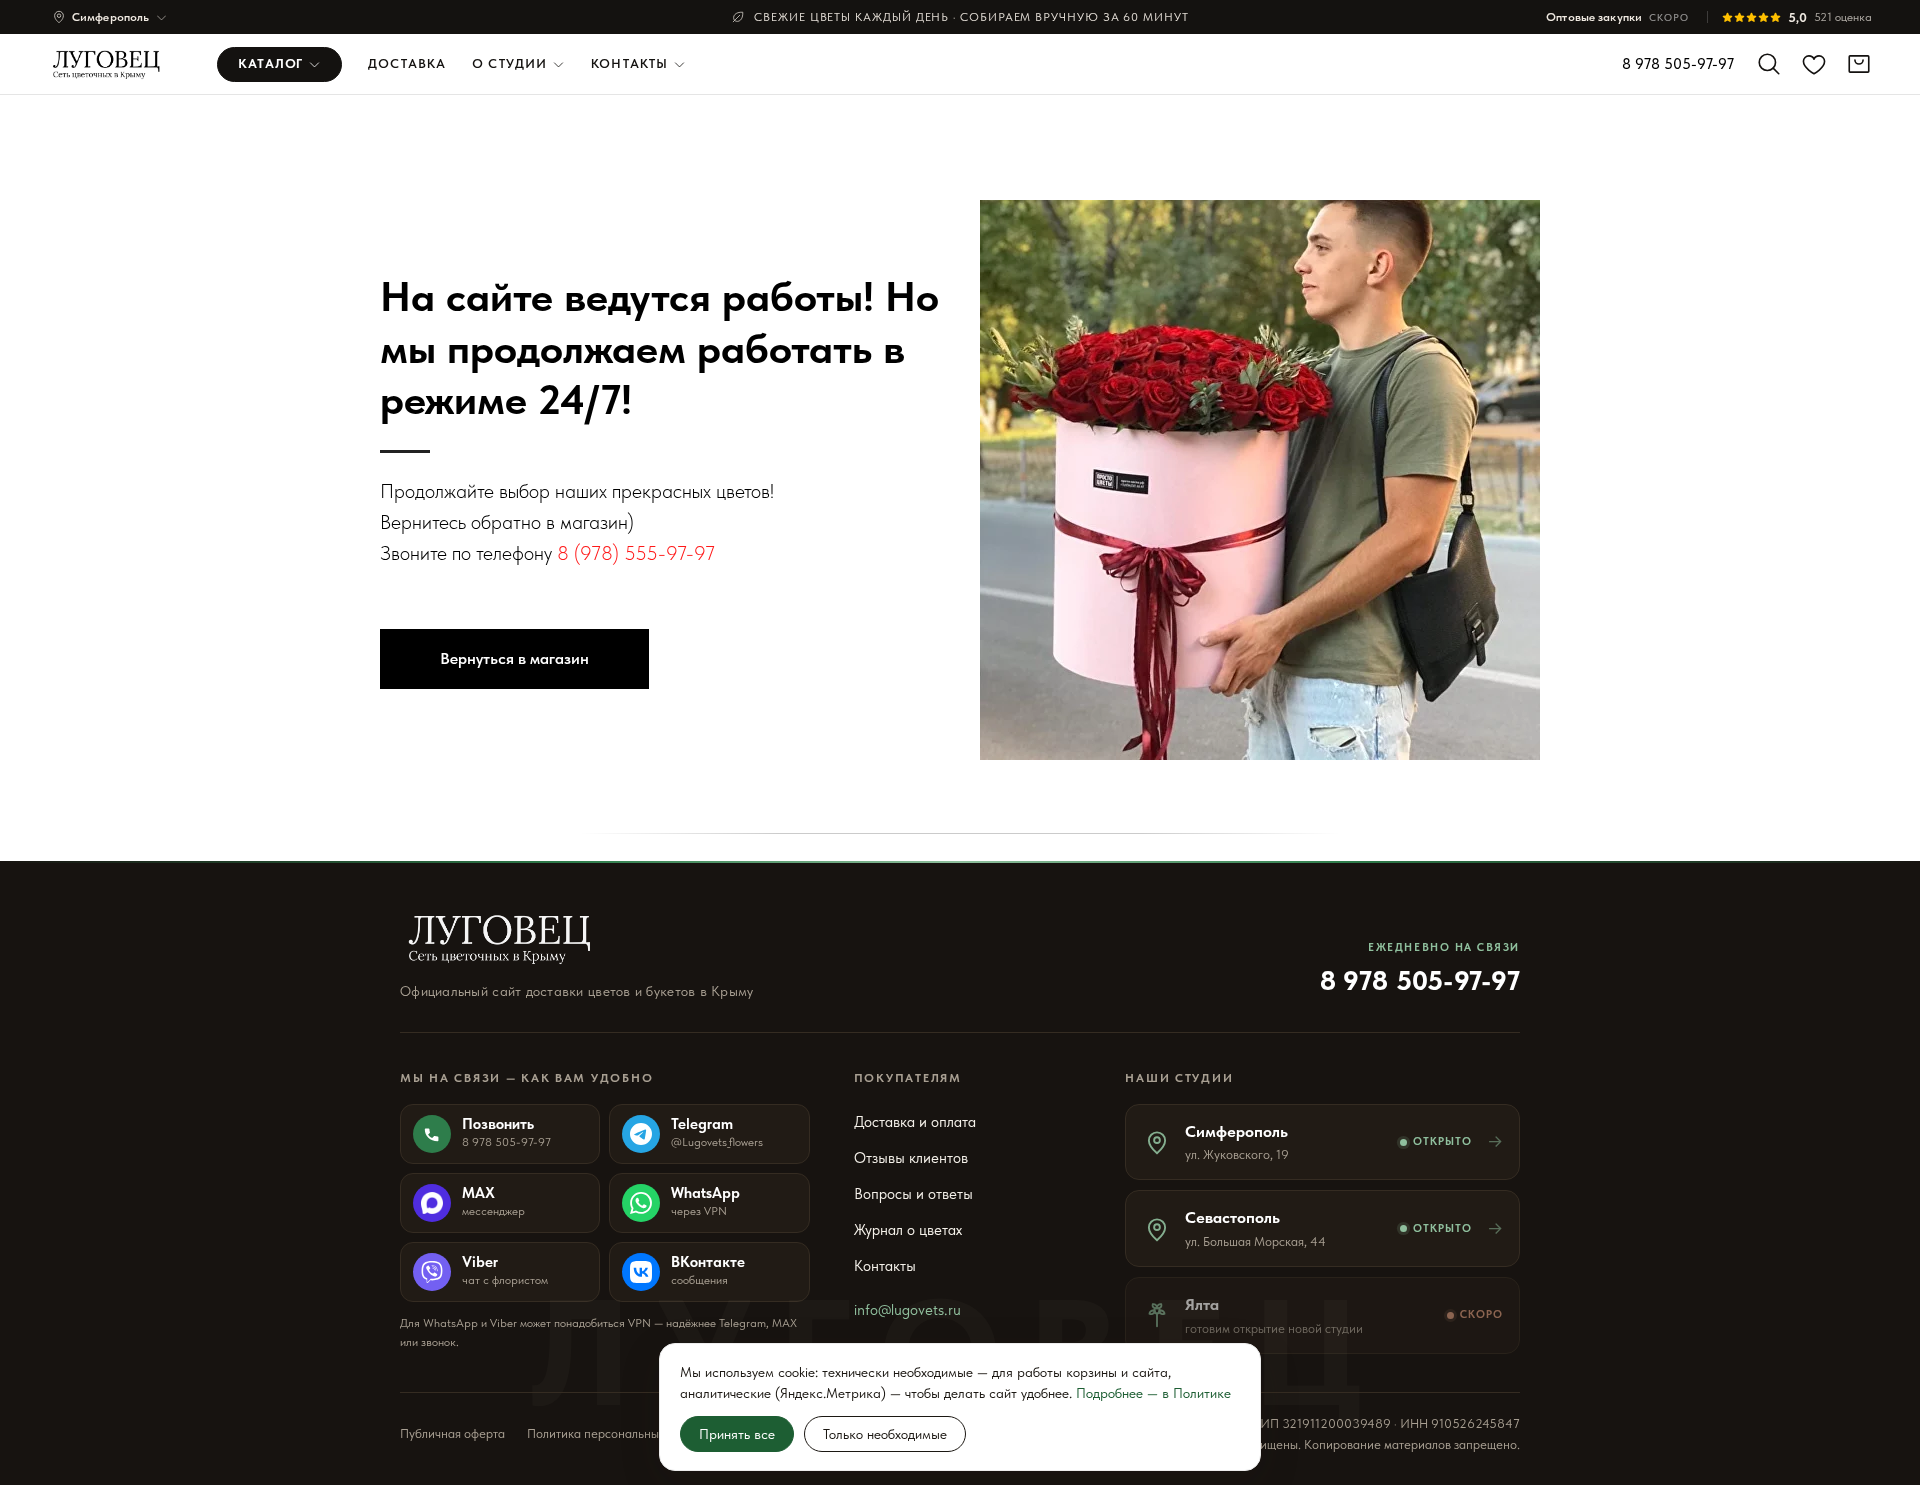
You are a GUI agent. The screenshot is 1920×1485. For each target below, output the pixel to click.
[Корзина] (1859, 64)
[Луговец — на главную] (112, 64)
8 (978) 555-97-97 (636, 553)
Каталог (270, 63)
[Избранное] (1814, 64)
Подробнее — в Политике (1153, 1393)
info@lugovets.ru (907, 1310)
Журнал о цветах (908, 1230)
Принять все (737, 1434)
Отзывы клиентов (911, 1158)
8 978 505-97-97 (1678, 64)
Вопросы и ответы (913, 1194)
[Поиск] (1769, 64)
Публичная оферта (452, 1433)
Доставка (407, 63)
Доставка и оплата (915, 1122)
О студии (509, 63)
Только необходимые (885, 1434)
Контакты (629, 63)
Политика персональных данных (618, 1433)
